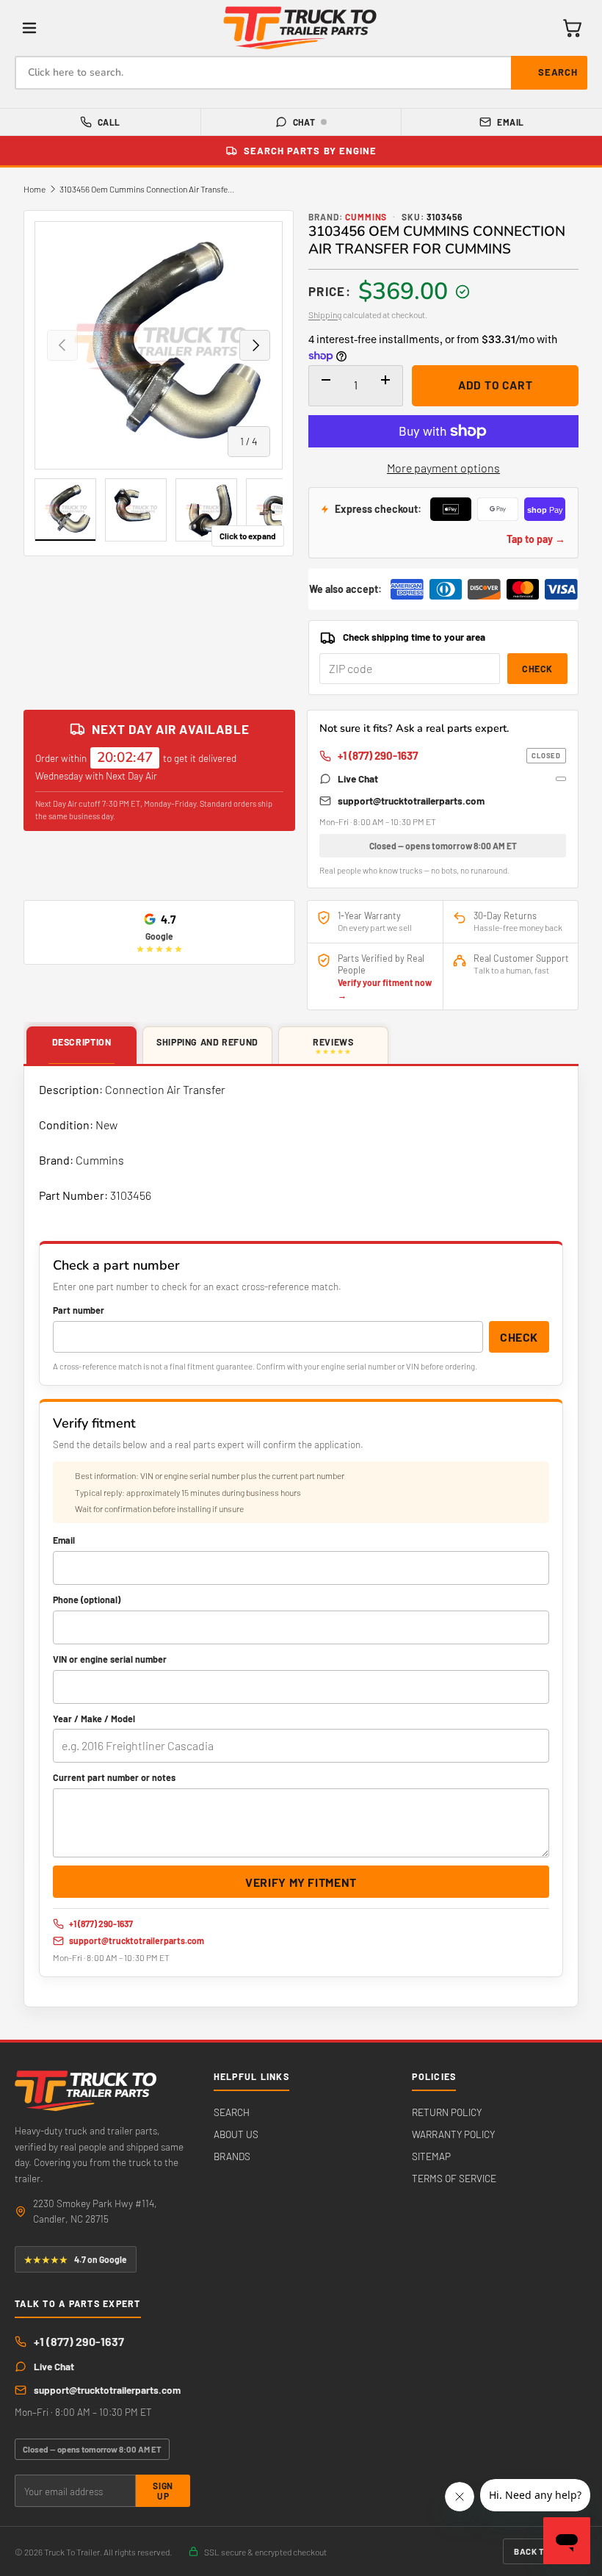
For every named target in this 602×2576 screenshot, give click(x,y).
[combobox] (301, 73)
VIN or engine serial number (110, 1659)
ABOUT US (236, 2134)
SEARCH (232, 2112)
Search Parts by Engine (310, 151)
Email (510, 122)
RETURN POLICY (447, 2112)
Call (109, 122)
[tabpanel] (301, 1537)
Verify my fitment (301, 1882)
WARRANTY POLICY (453, 2134)
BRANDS (232, 2156)
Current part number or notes (114, 1777)
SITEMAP (431, 2156)
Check (537, 669)
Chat (304, 122)
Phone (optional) (87, 1600)
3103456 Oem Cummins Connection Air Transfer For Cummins (148, 189)
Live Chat (358, 778)
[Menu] (29, 28)
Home (35, 189)
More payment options (443, 468)
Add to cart (496, 385)
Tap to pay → (536, 539)
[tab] (81, 1046)
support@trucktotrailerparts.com (411, 800)
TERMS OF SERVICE (454, 2178)
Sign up (163, 2491)
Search (558, 72)
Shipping (325, 314)
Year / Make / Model (94, 1719)
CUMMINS (366, 217)
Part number (79, 1310)
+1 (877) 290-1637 (449, 755)
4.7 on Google (76, 2259)
